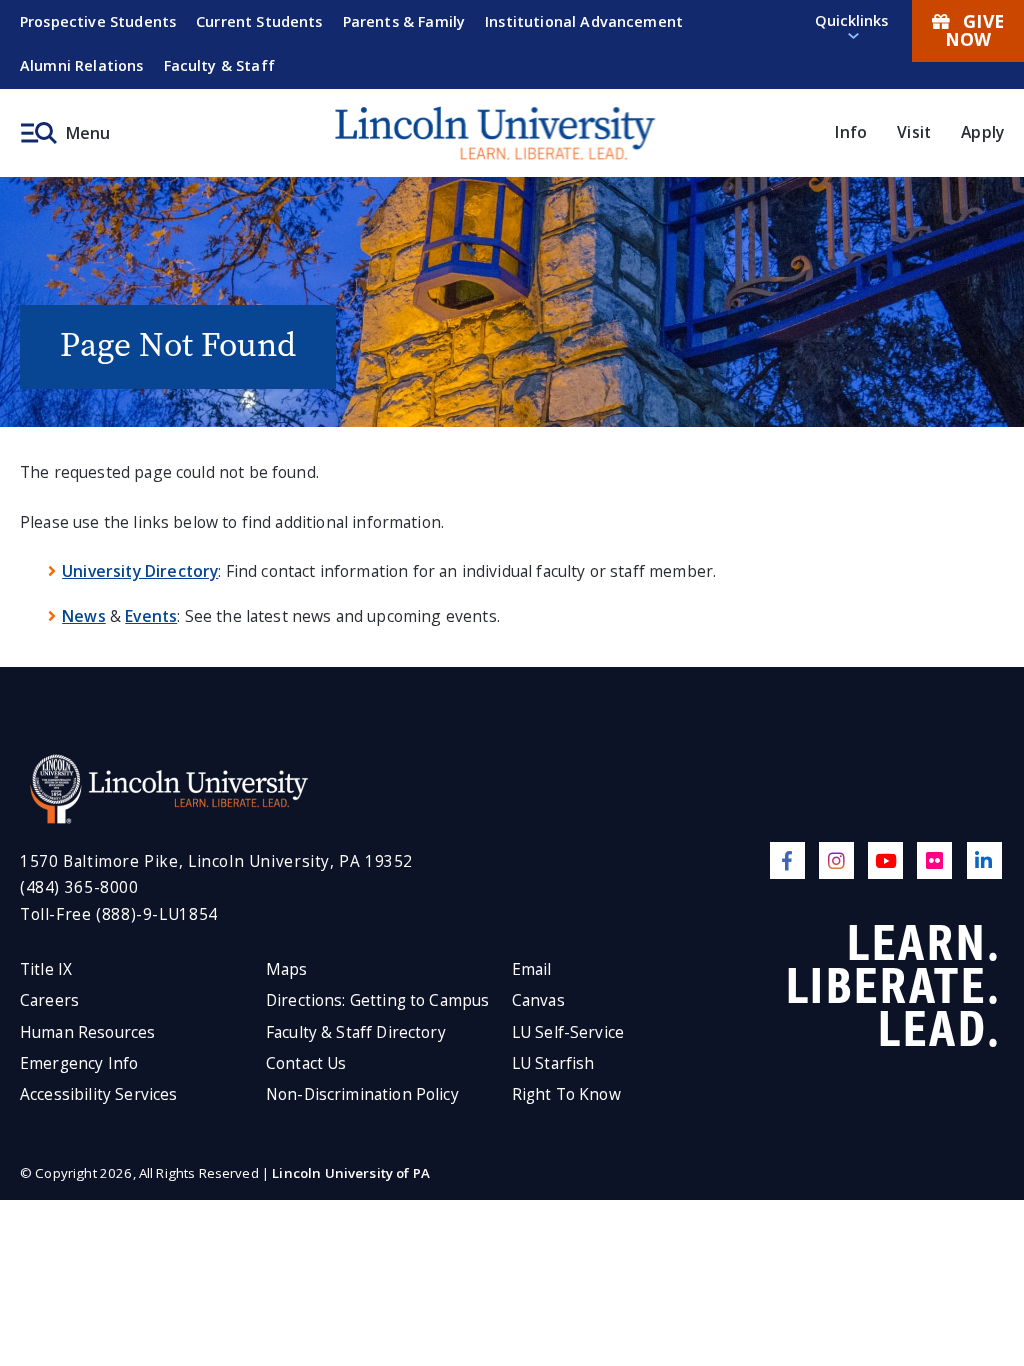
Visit (914, 132)
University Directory (140, 571)
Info (851, 132)
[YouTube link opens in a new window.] (885, 860)
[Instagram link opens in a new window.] (836, 860)
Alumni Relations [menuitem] (82, 65)
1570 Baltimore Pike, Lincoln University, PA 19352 (216, 861)
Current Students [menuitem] (259, 21)
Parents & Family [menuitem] (404, 21)
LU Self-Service (568, 1032)
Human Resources (87, 1032)
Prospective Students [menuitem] (98, 21)
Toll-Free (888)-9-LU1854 (119, 914)
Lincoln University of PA (351, 1173)
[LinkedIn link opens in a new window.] (984, 860)
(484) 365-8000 (79, 887)
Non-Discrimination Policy (362, 1094)
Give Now (974, 30)
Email (532, 969)
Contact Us (306, 1063)
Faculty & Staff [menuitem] (219, 65)
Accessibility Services (98, 1094)
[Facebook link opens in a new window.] (787, 860)
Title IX (46, 969)
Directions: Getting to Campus (378, 1000)
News (84, 616)
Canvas (538, 1000)
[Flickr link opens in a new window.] (934, 860)
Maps (287, 969)
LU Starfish (553, 1063)
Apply (982, 132)
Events (151, 616)
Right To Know (566, 1094)
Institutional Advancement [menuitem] (584, 21)
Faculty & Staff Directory (356, 1032)
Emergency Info (79, 1063)
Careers (49, 1000)
